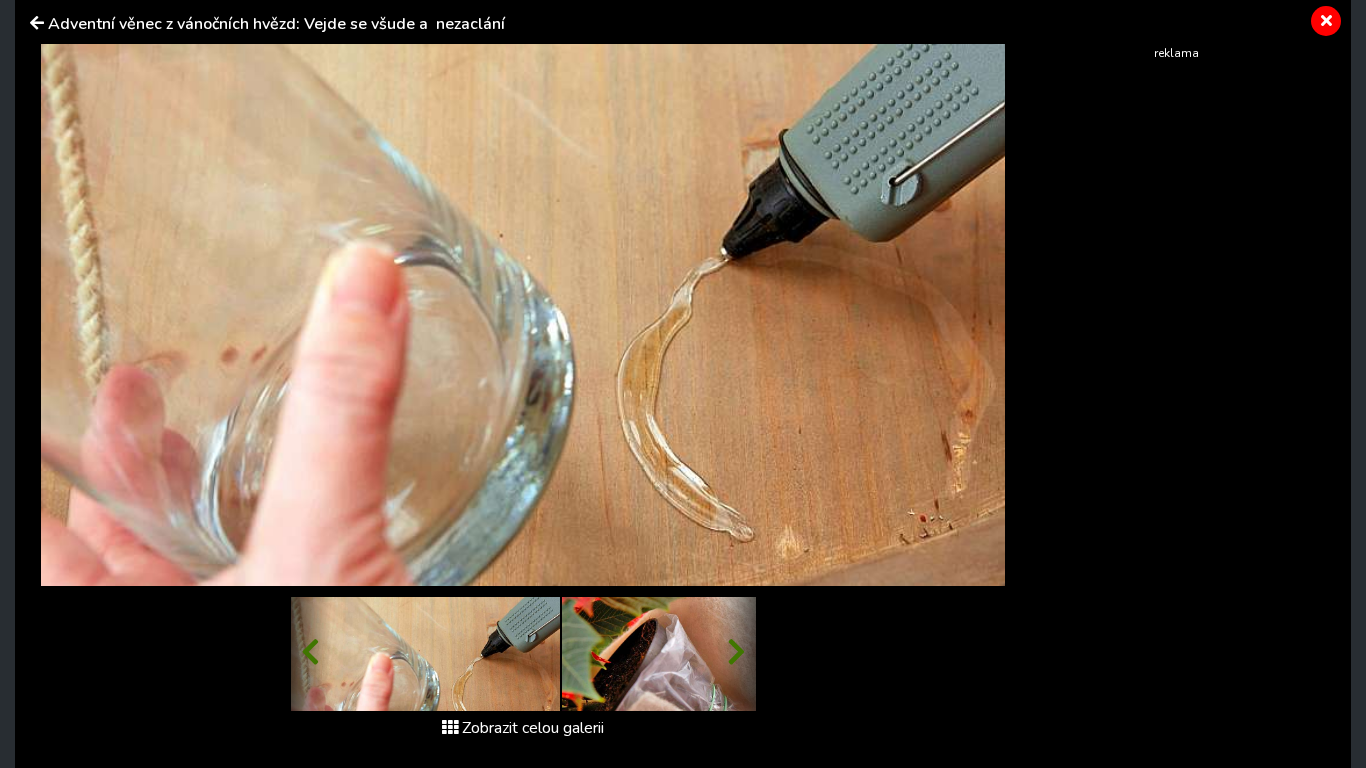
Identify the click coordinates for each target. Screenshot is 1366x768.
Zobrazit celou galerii (533, 728)
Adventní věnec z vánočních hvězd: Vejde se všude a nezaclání (276, 24)
